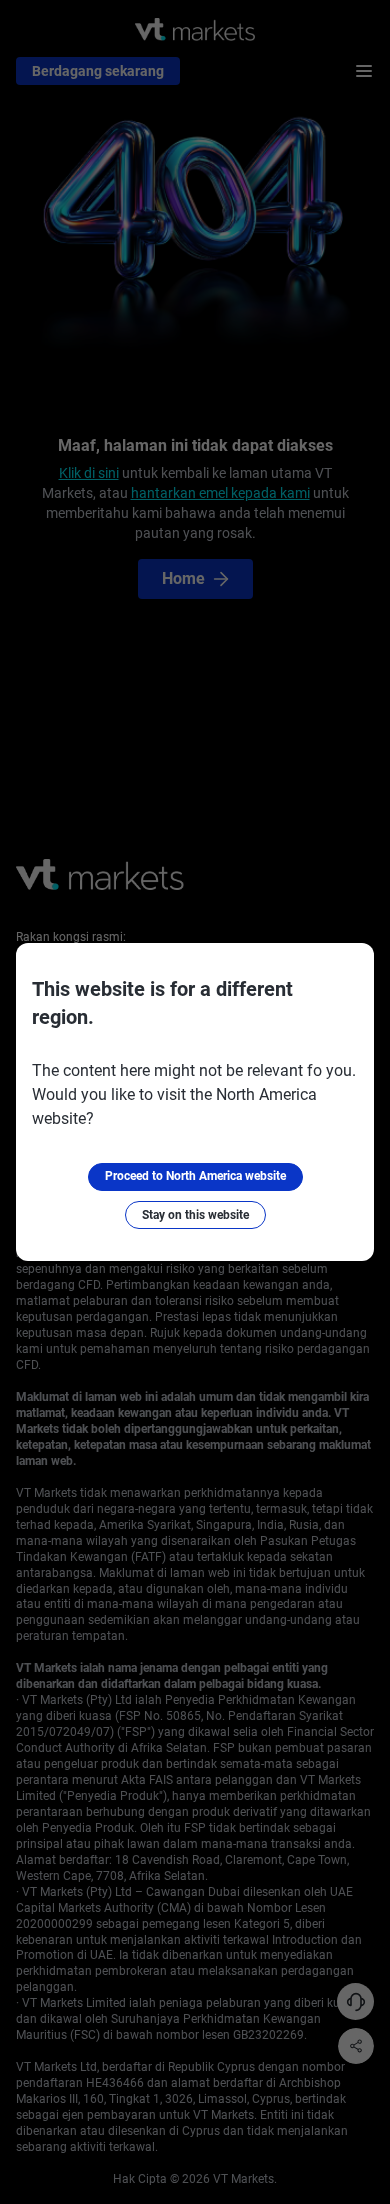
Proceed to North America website (195, 1176)
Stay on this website (195, 1215)
